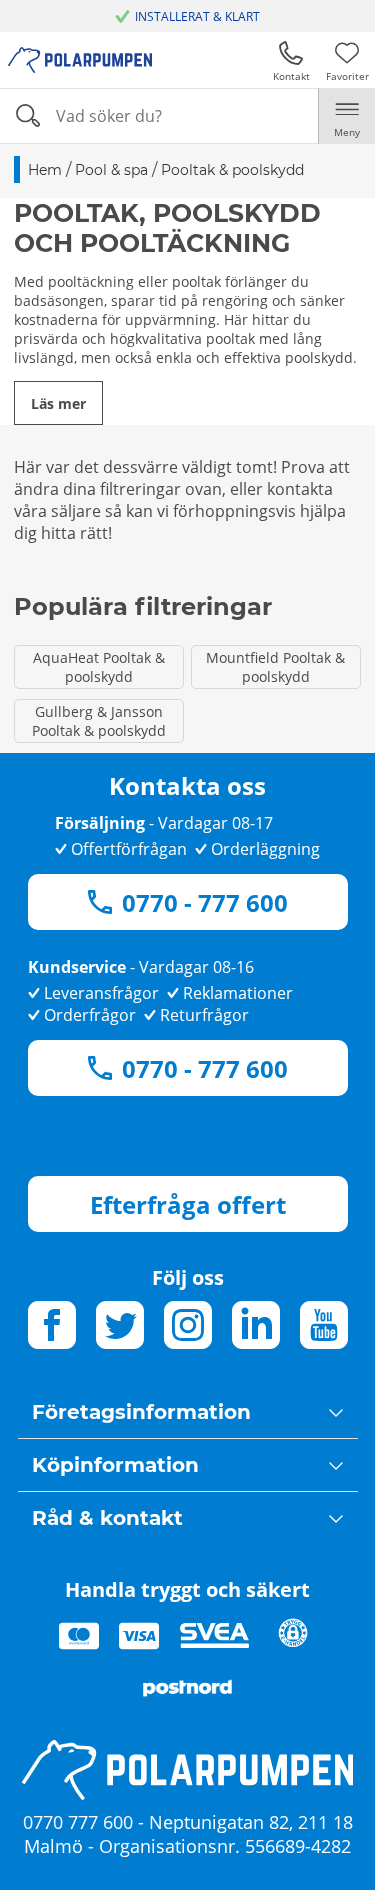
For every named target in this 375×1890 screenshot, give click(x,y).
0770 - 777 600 (205, 902)
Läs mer (58, 403)
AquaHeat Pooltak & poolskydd (99, 667)
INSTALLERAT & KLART (197, 16)
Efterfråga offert (188, 1204)
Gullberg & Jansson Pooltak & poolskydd (99, 721)
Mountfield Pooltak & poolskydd (275, 667)
